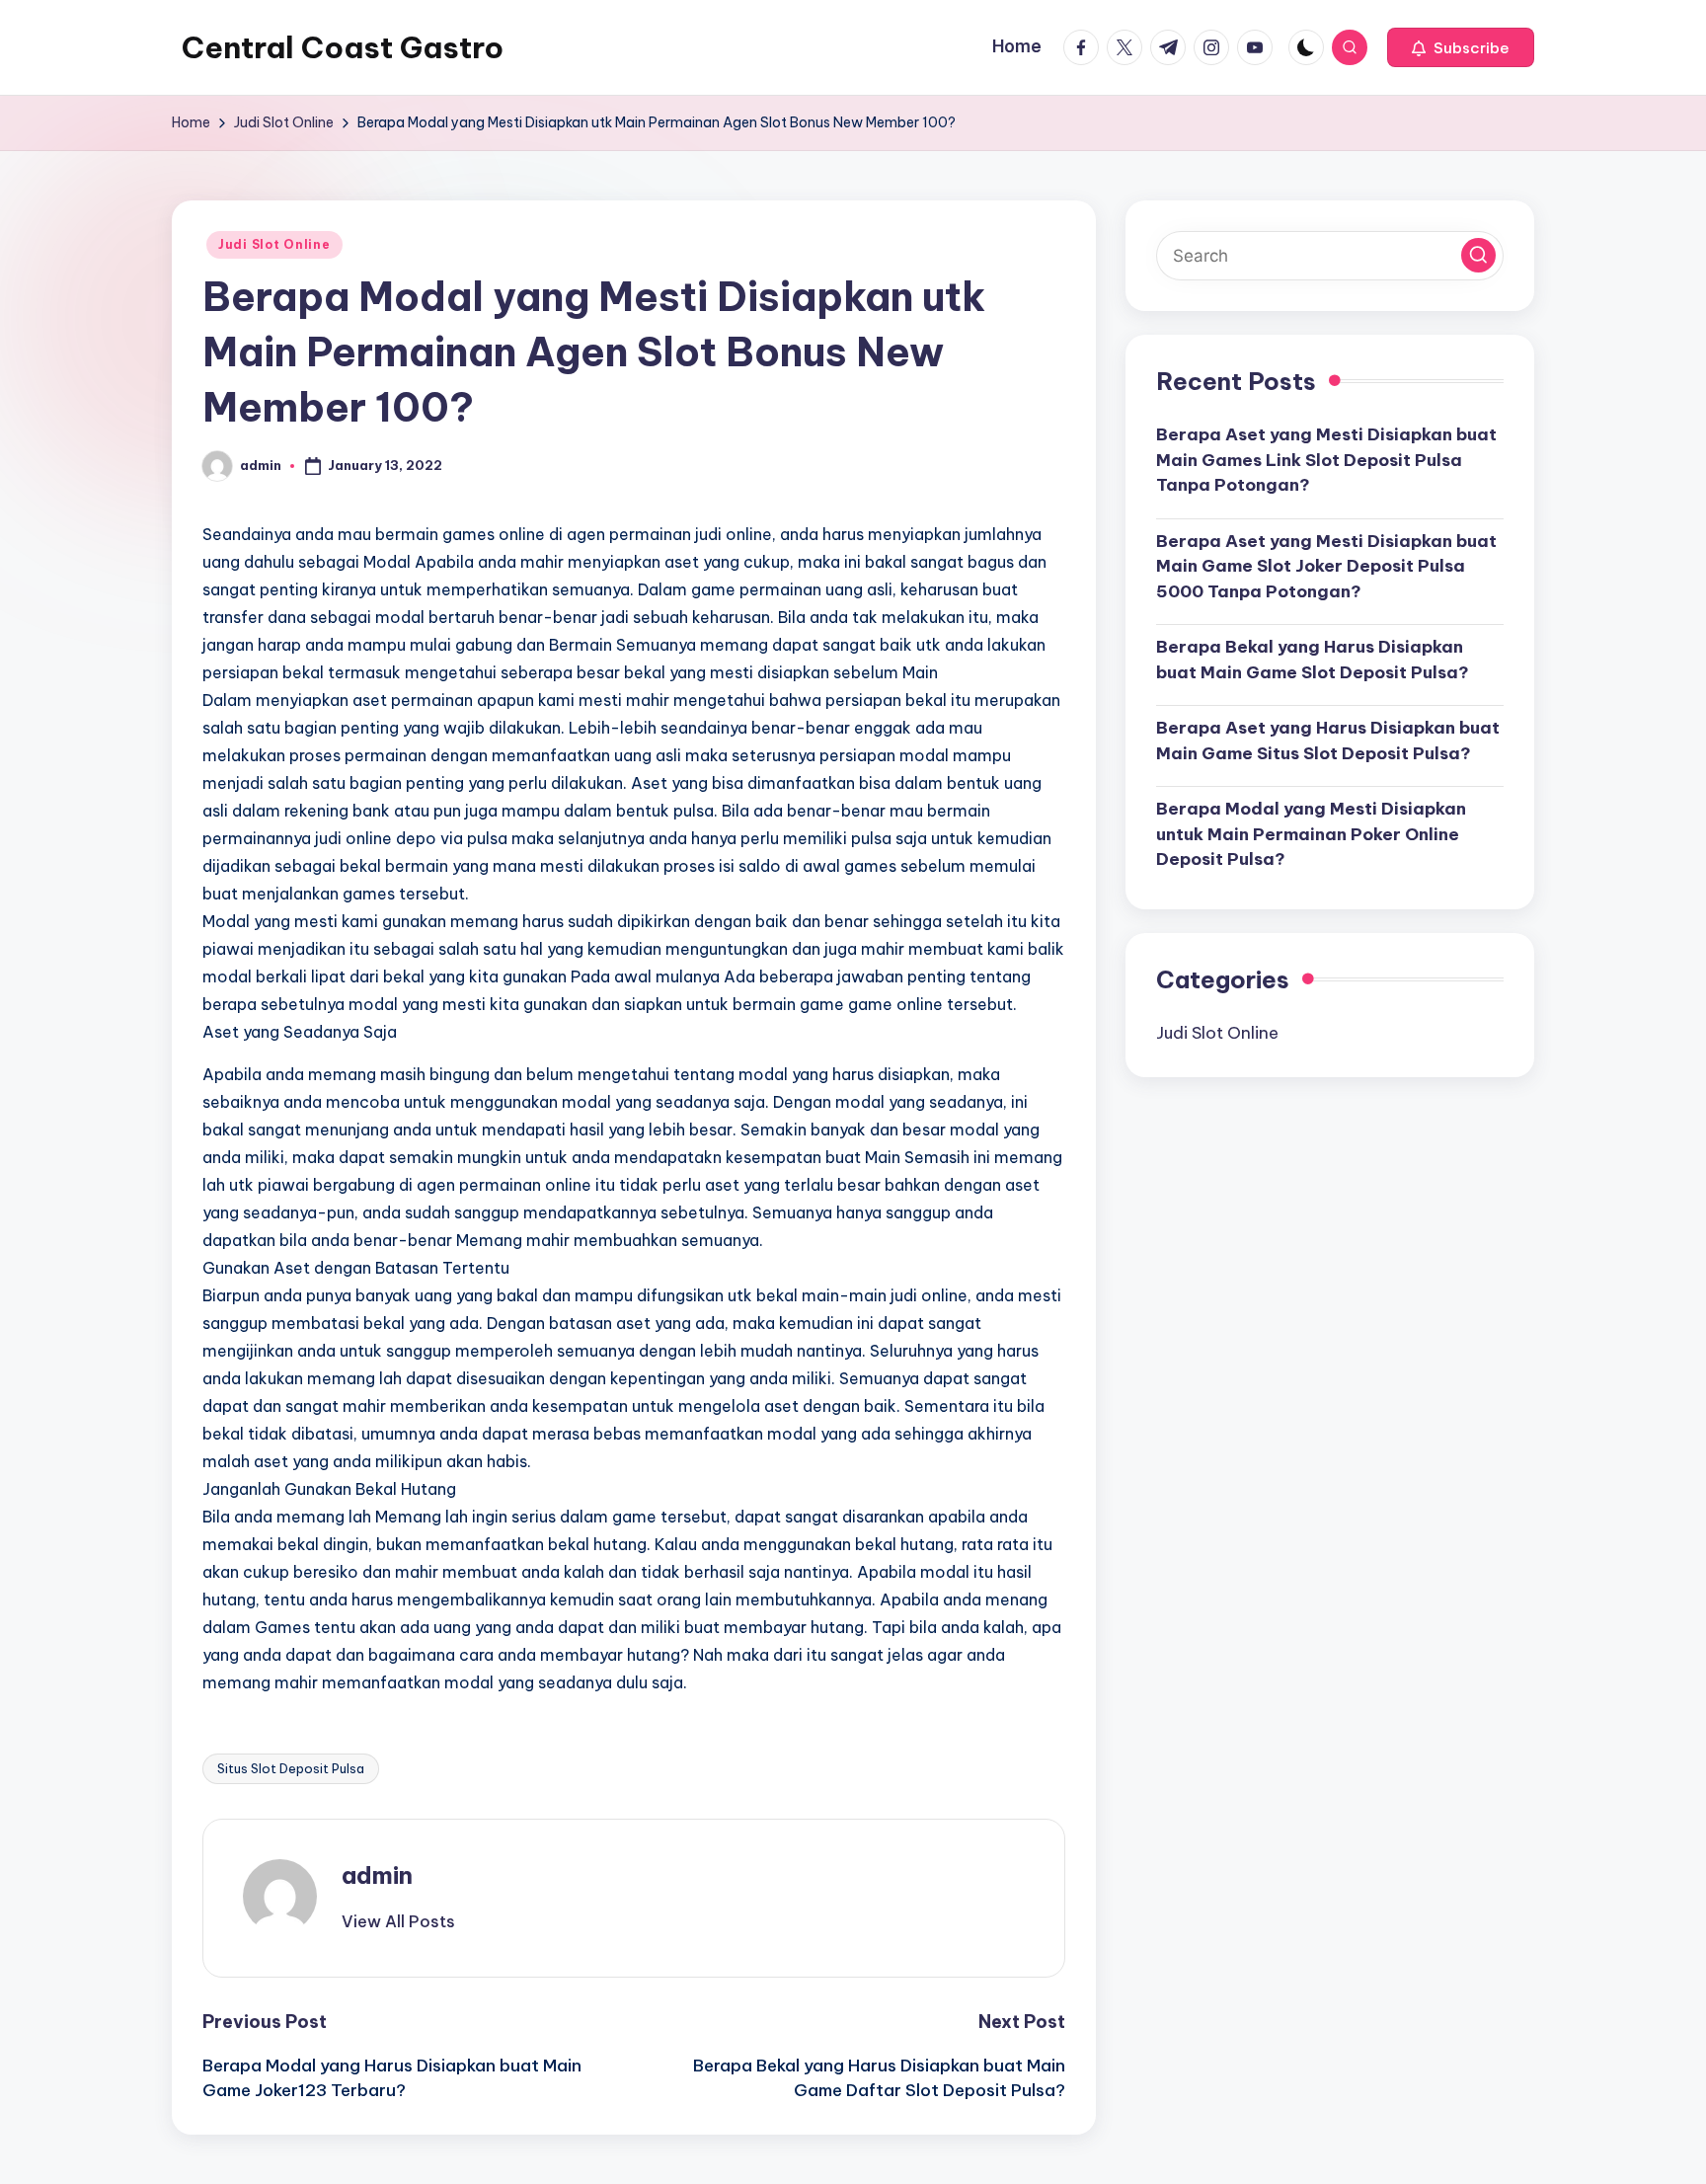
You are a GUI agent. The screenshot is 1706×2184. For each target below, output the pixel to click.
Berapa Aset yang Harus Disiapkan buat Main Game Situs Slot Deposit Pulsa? (1328, 741)
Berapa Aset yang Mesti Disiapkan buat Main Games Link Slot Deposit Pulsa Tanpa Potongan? (1326, 460)
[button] (1461, 47)
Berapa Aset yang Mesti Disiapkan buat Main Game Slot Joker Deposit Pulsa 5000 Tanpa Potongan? (1326, 566)
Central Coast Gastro (343, 47)
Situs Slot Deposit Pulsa (291, 1768)
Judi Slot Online (274, 244)
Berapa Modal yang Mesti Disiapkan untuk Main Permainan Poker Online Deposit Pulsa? (1311, 834)
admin (377, 1875)
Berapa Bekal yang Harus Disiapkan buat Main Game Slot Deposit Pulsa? (1313, 660)
